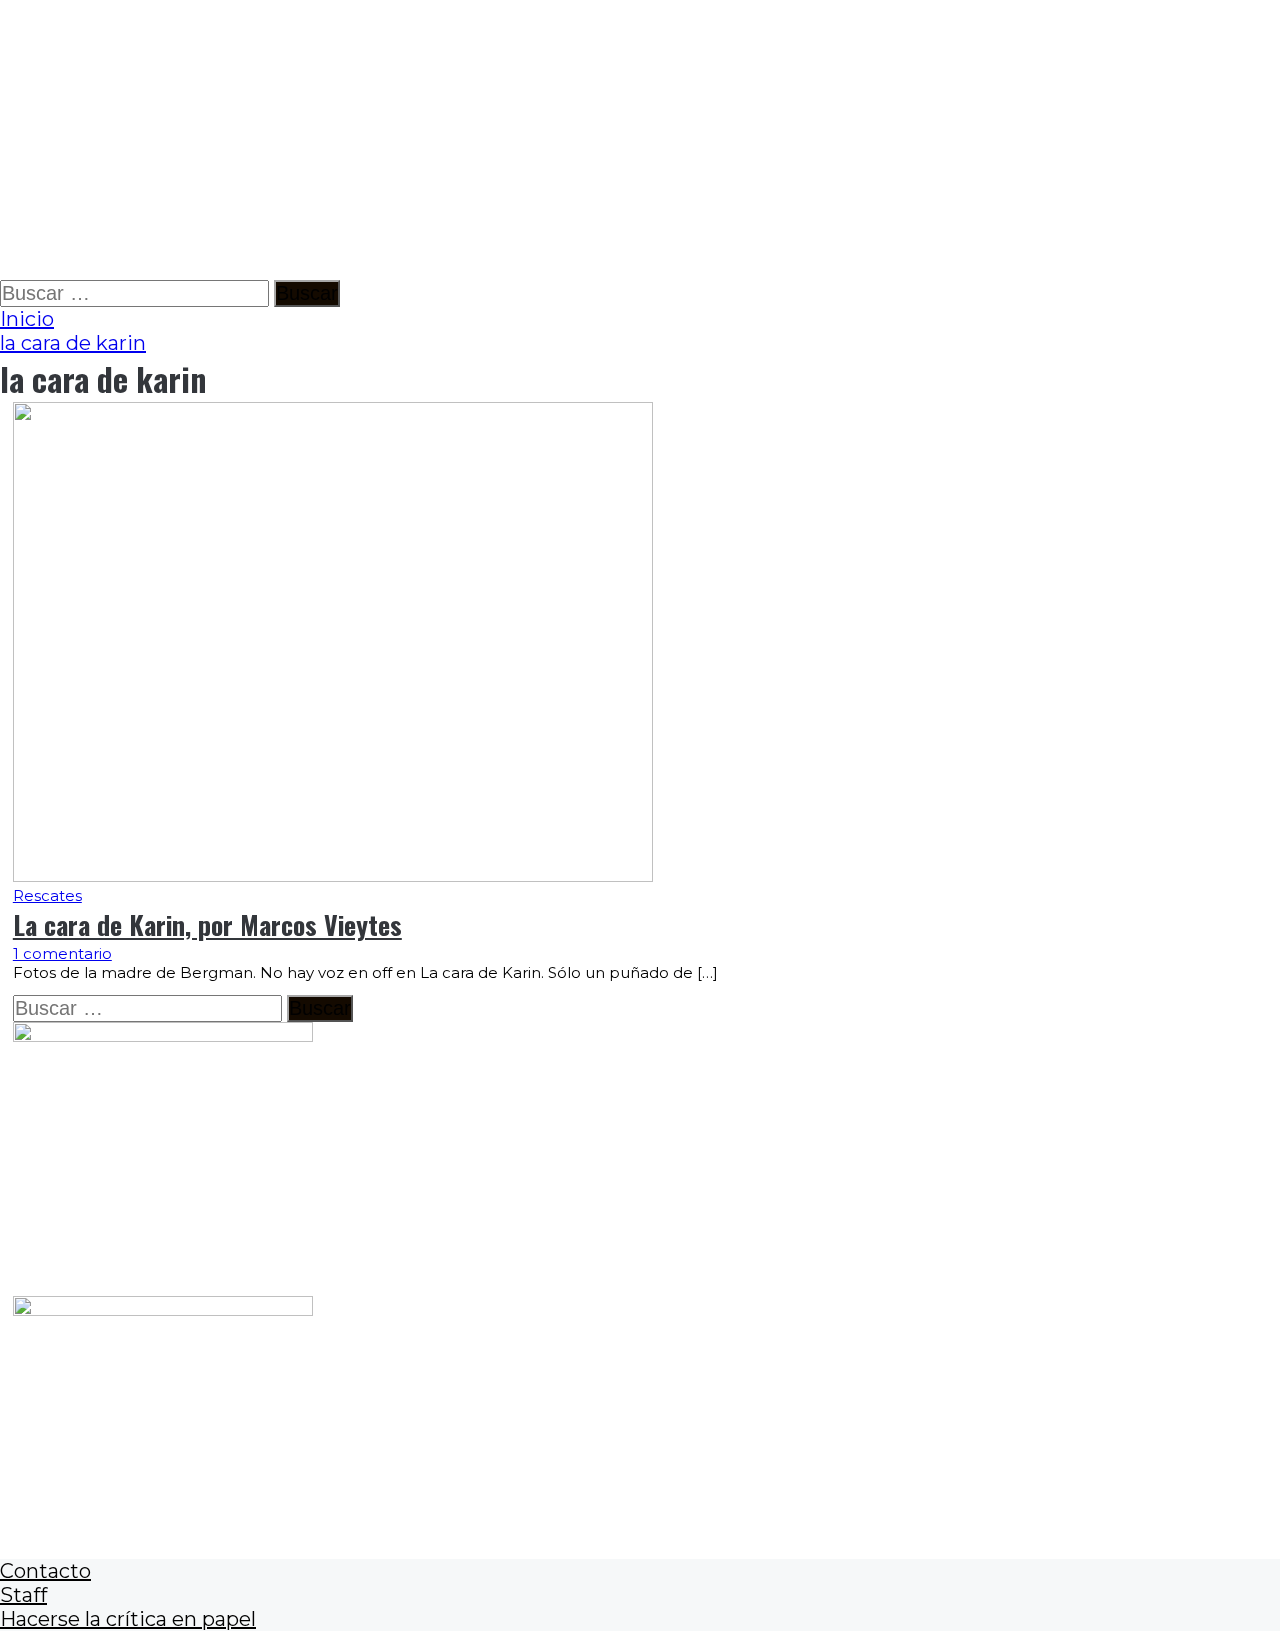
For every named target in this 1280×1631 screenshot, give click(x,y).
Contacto (45, 1571)
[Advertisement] (600, 140)
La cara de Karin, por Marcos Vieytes (207, 924)
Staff (23, 1595)
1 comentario (62, 953)
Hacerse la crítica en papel (128, 1619)
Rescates (47, 895)
